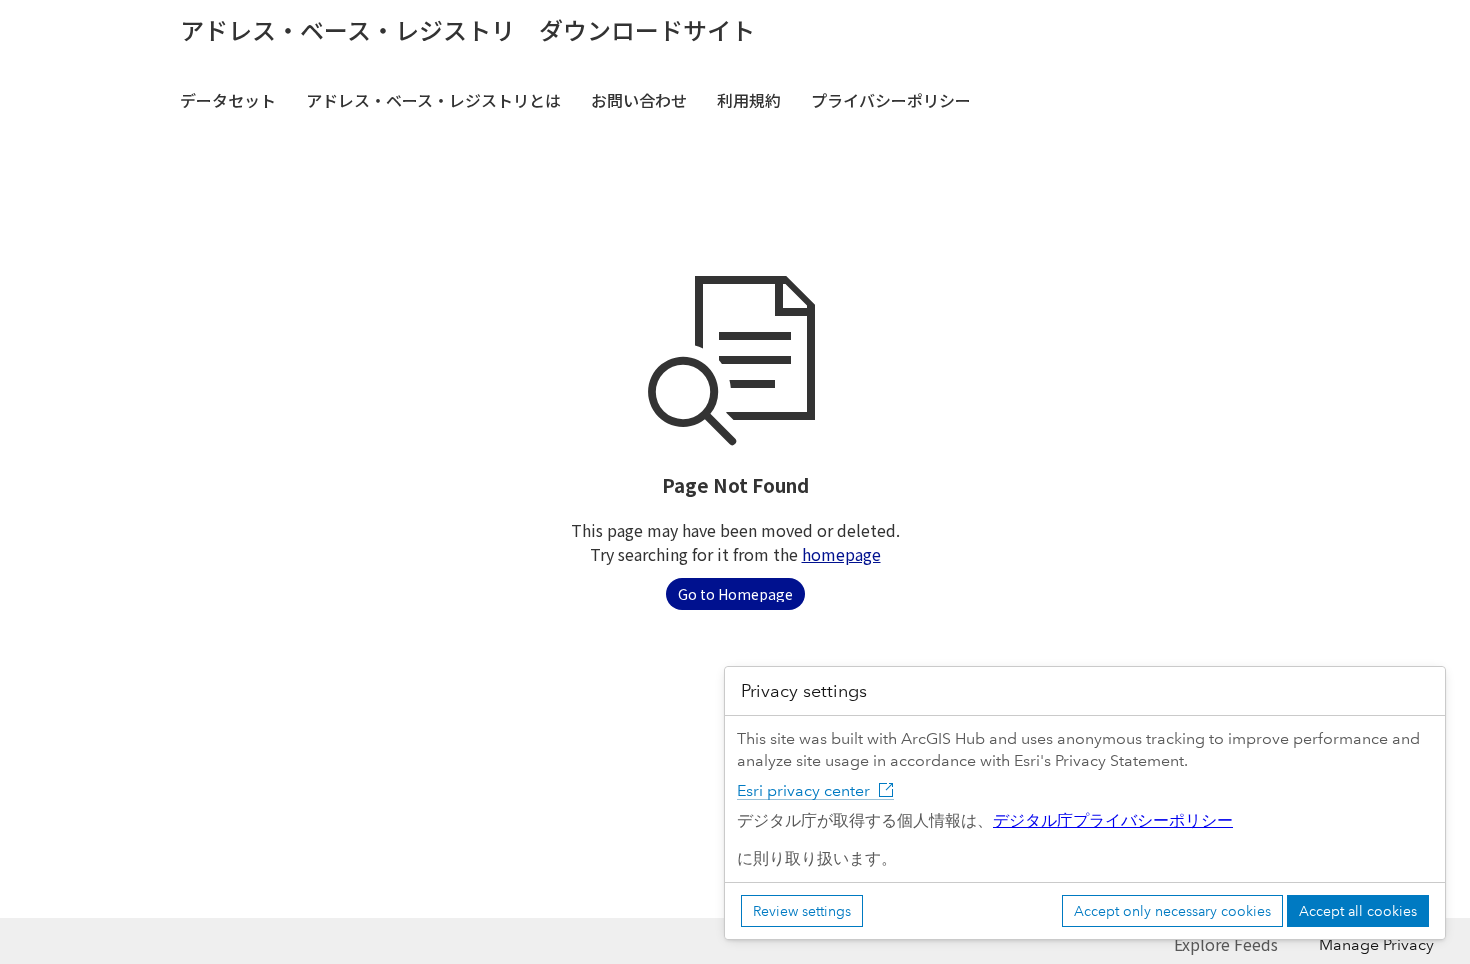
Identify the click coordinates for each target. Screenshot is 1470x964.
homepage (841, 554)
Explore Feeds (1226, 944)
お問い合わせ (639, 100)
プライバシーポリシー (891, 100)
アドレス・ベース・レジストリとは (433, 100)
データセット (228, 100)
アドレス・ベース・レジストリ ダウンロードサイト (467, 30)
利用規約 (749, 100)
